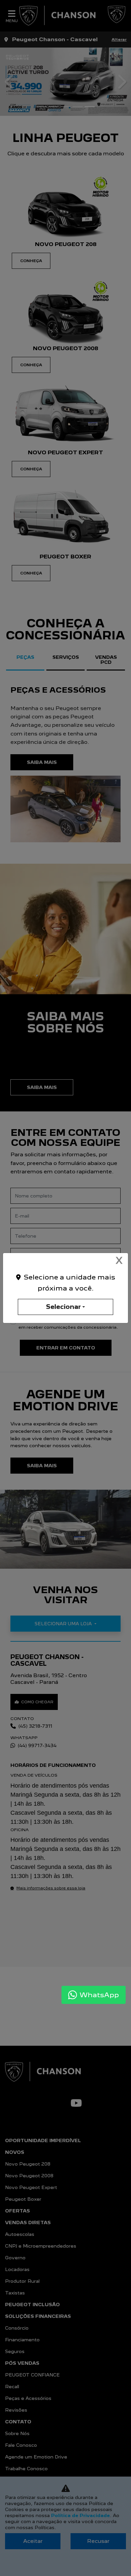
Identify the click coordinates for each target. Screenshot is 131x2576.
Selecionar (63, 1307)
